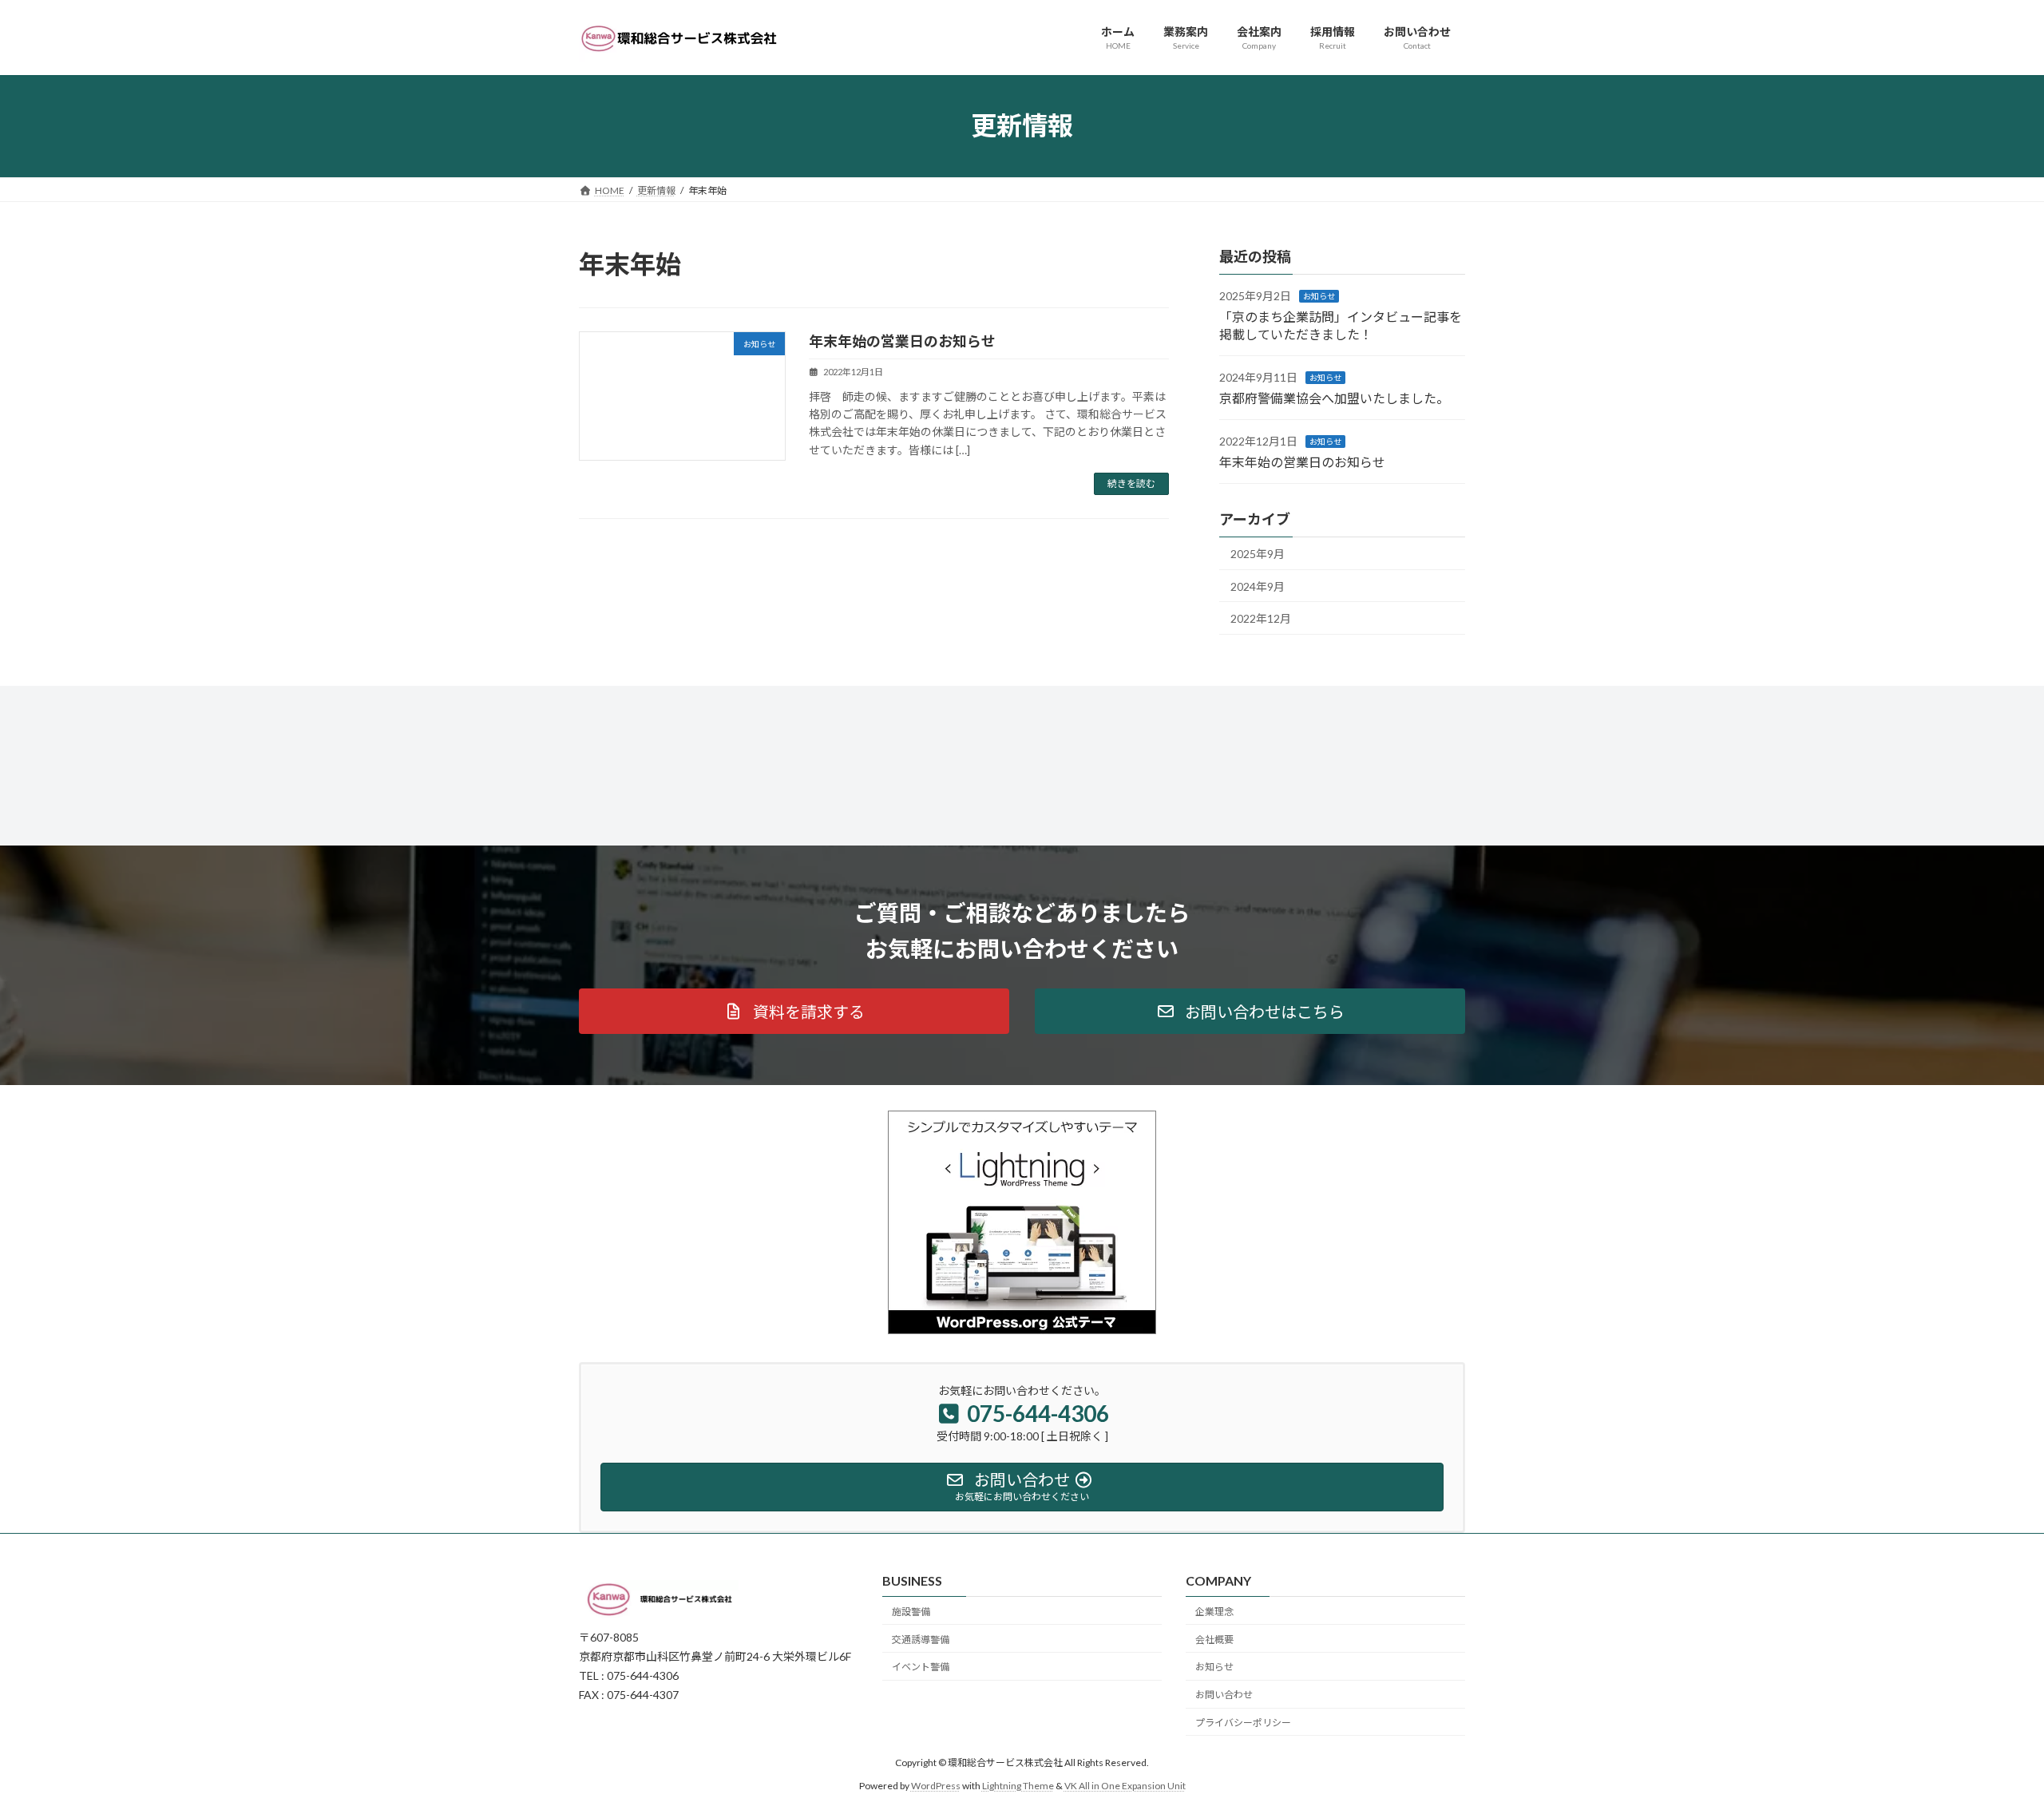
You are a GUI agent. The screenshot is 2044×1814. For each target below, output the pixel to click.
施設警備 (911, 1612)
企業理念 (1214, 1612)
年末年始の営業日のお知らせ (902, 341)
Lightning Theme (1018, 1786)
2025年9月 (1258, 554)
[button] (794, 1011)
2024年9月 (1258, 586)
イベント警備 (921, 1667)
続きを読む (1131, 483)
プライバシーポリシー (1243, 1723)
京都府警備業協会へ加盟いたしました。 (1334, 397)
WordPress (936, 1786)
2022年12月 (1261, 618)
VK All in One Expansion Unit (1125, 1786)
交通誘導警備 (921, 1640)
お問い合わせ (1224, 1695)
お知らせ (1319, 296)
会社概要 (1214, 1640)
